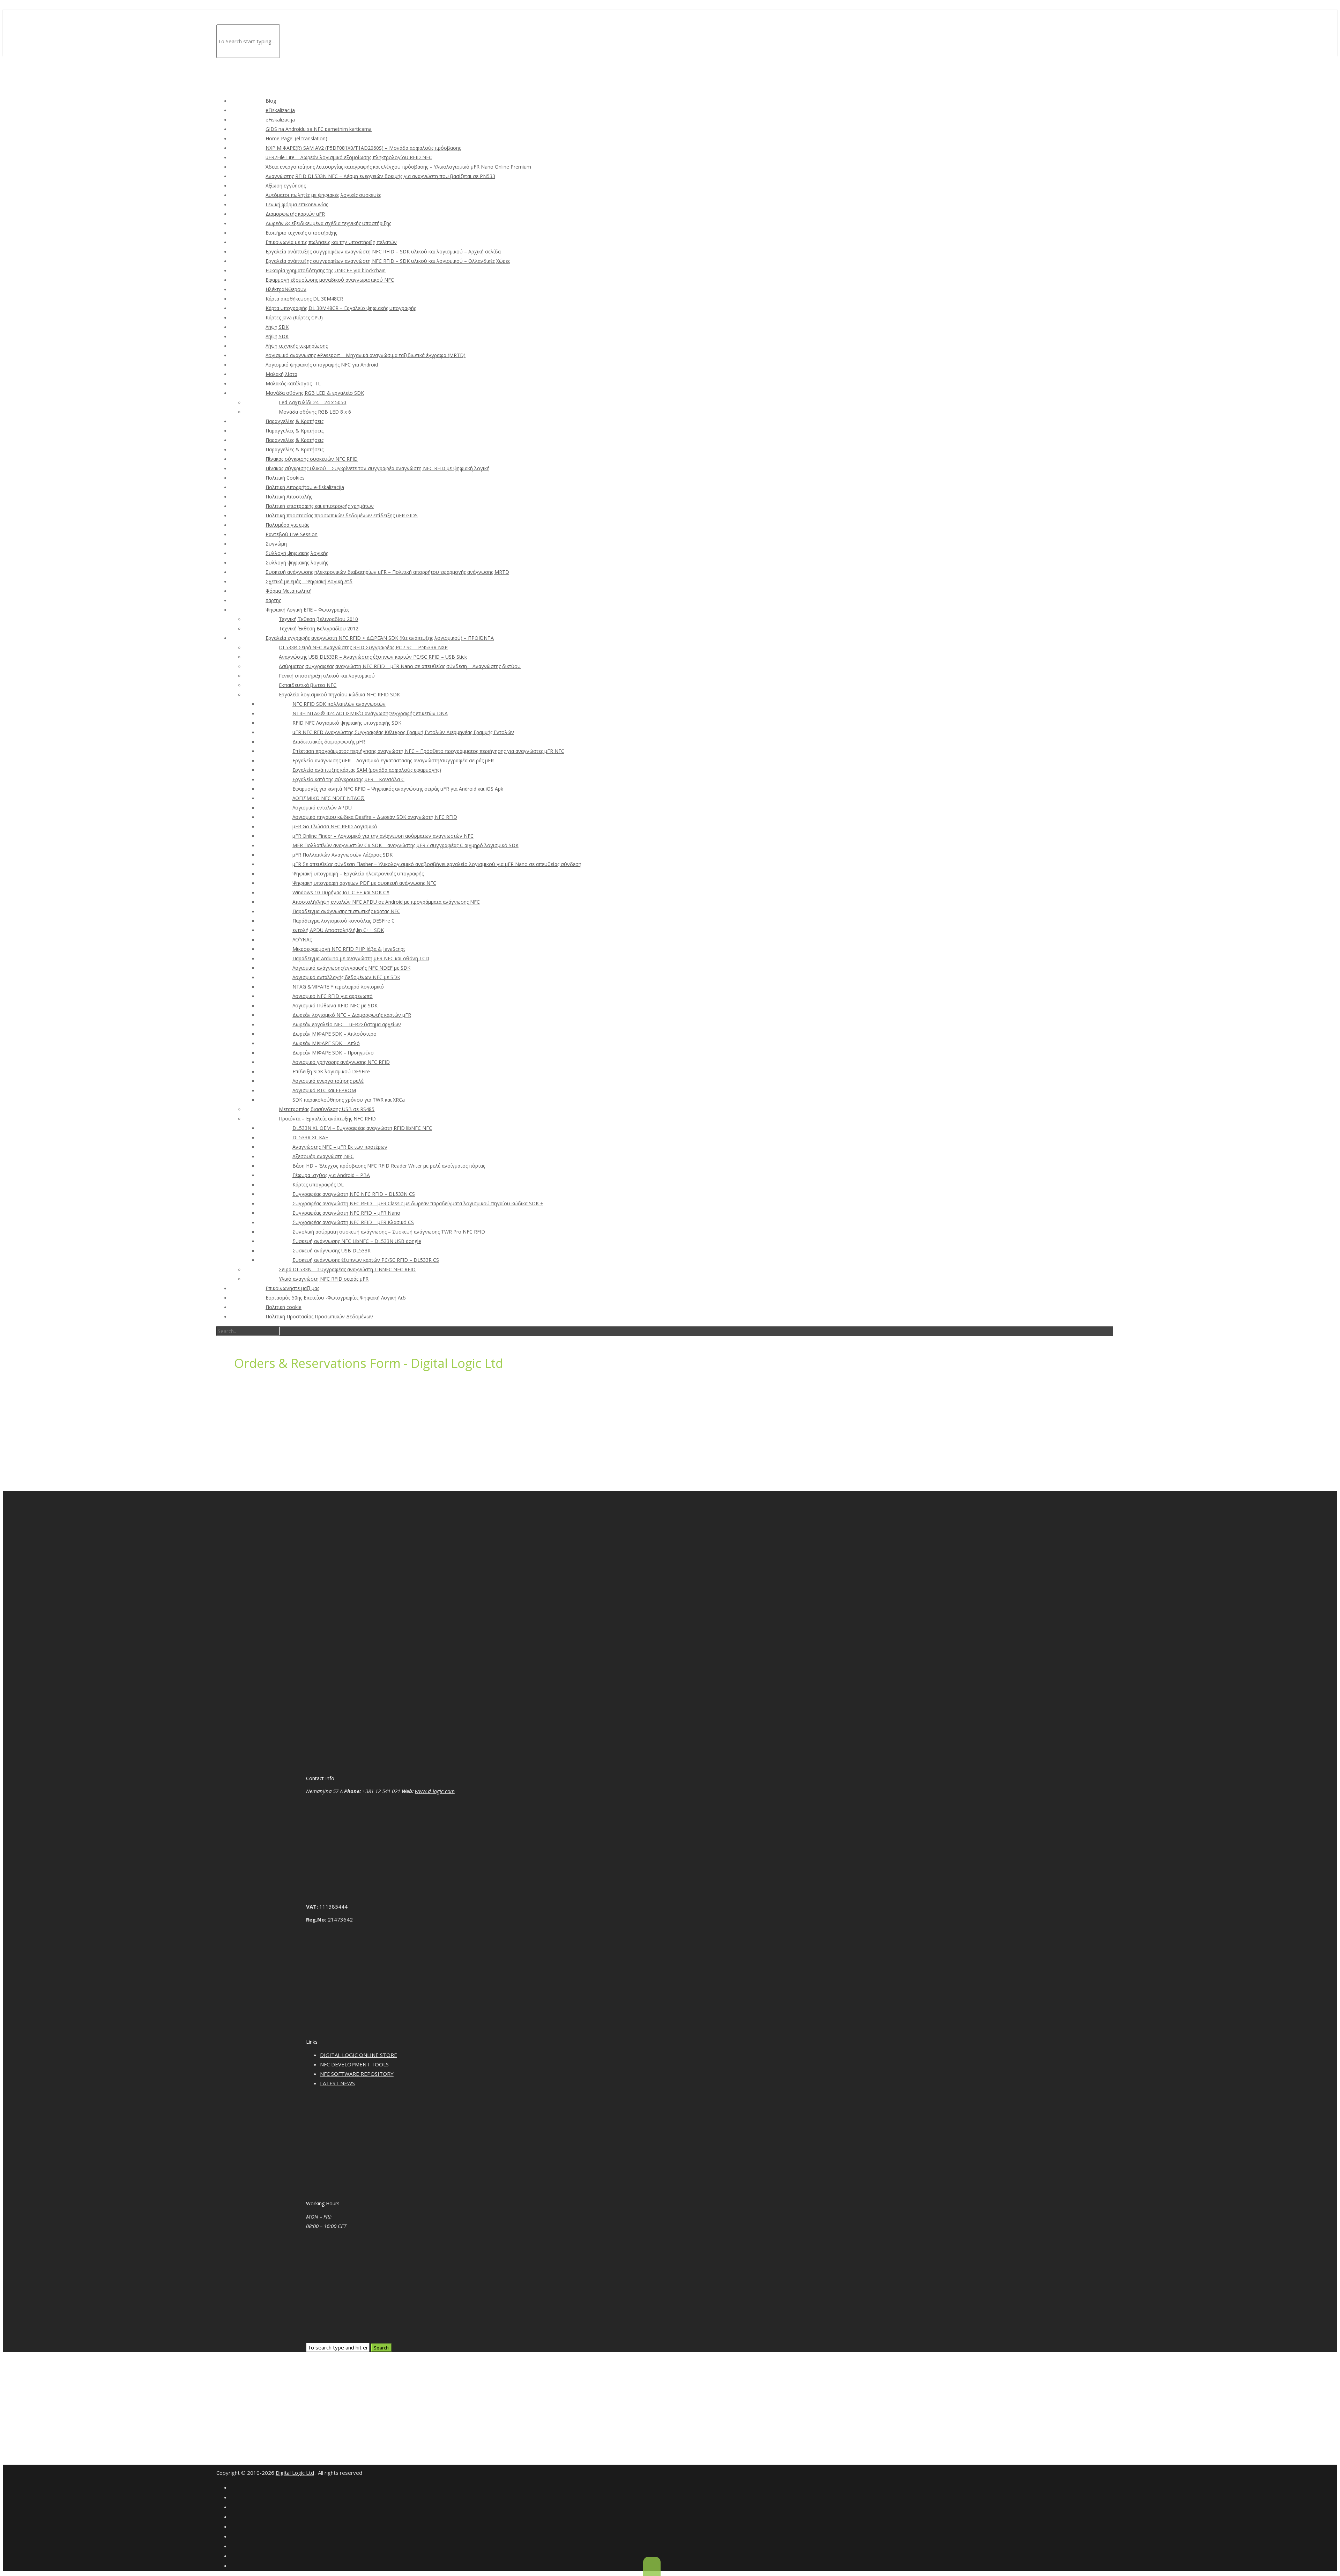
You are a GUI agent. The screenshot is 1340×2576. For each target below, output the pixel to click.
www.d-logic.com (435, 1791)
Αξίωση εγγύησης (286, 186)
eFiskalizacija (280, 110)
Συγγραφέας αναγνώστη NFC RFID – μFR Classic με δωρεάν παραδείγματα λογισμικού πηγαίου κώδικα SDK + (418, 1203)
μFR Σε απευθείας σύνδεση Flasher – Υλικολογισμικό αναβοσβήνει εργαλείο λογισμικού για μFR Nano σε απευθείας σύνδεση (437, 864)
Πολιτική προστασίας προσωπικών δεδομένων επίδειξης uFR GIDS (342, 515)
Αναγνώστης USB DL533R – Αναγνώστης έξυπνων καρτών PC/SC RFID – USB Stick (373, 657)
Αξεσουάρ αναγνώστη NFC (323, 1156)
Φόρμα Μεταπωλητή (289, 591)
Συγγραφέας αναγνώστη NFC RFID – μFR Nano (346, 1213)
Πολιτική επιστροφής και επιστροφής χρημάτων (320, 506)
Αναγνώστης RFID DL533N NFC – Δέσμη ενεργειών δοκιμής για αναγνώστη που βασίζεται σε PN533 (380, 176)
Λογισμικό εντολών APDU (322, 808)
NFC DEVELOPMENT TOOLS (354, 2064)
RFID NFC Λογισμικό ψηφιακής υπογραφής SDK (347, 723)
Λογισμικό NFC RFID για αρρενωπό (333, 996)
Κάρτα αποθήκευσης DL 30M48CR (304, 299)
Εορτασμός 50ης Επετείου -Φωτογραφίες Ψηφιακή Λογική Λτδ (336, 1298)
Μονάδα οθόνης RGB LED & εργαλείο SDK (315, 393)
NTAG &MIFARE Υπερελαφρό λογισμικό (338, 987)
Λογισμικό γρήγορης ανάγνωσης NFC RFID (341, 1062)
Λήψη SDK (277, 327)
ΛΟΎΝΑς (302, 939)
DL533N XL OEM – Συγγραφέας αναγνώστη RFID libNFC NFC (362, 1128)
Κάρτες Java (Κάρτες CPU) (294, 317)
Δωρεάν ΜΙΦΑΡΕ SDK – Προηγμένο (333, 1053)
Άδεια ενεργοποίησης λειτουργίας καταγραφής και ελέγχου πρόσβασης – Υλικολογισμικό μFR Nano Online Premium (398, 167)
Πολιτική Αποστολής (289, 497)
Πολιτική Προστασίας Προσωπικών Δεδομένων (319, 1316)
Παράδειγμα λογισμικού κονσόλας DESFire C (344, 921)
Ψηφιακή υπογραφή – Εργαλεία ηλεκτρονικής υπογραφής (358, 874)
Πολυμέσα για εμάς (287, 525)
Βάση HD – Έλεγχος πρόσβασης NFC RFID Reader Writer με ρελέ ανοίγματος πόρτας (389, 1166)
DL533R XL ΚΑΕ (310, 1137)
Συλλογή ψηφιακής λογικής (297, 553)
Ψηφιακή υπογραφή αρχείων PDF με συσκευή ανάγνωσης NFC (364, 883)
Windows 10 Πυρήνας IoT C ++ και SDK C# (341, 892)
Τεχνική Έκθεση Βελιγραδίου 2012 (319, 628)
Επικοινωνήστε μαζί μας (292, 1288)
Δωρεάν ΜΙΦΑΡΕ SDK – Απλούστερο (334, 1034)
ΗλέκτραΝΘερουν (286, 289)
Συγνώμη (276, 544)
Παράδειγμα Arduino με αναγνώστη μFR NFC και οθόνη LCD (361, 958)
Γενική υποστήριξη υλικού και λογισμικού (327, 676)
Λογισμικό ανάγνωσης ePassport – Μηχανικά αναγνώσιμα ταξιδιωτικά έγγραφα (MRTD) (366, 355)
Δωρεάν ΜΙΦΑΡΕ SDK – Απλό (326, 1043)
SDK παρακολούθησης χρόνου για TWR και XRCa (349, 1100)
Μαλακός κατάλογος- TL (293, 383)
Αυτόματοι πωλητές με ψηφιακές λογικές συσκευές (323, 195)
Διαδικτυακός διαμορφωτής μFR (329, 742)
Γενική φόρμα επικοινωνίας (297, 204)
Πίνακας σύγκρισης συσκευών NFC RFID (312, 459)
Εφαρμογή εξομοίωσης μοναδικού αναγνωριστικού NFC (330, 280)
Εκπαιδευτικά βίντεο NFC (308, 685)
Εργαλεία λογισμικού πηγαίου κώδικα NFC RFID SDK (339, 694)
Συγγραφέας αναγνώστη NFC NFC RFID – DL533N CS (354, 1194)
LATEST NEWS (337, 2083)
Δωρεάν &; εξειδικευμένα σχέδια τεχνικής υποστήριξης (328, 223)
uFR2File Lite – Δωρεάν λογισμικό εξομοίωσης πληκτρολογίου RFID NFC (349, 157)
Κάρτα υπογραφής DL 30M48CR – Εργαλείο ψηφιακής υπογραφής (341, 308)
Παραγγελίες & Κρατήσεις (295, 421)
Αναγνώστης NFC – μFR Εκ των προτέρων (340, 1147)
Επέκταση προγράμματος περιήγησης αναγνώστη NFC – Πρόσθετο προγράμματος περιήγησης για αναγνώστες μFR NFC (428, 751)
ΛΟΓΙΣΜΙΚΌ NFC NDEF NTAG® (329, 798)
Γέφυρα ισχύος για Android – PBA (331, 1175)
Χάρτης (273, 600)
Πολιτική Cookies (285, 478)
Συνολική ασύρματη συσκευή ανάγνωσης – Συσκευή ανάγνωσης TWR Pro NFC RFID (389, 1232)
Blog (271, 101)
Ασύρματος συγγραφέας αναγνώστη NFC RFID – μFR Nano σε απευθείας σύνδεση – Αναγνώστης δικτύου (400, 666)
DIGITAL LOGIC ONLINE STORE (359, 2055)
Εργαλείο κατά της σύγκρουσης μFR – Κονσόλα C (348, 779)
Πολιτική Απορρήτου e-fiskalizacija (305, 487)
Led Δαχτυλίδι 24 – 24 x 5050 (312, 402)
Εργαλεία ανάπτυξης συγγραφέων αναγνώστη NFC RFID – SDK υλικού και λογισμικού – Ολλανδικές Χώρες (388, 261)
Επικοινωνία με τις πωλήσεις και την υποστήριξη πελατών (331, 242)
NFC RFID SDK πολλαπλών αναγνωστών (339, 704)
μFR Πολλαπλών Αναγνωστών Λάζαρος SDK (343, 855)
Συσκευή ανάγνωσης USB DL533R (332, 1250)
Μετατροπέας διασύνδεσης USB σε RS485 (327, 1109)
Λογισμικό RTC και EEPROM (324, 1090)
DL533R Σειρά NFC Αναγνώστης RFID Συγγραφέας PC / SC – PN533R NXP (363, 647)
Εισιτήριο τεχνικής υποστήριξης (301, 233)
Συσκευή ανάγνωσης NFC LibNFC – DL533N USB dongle (357, 1241)
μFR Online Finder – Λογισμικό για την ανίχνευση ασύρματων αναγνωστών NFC (383, 836)
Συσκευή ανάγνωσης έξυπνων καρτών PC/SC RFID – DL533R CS (366, 1260)
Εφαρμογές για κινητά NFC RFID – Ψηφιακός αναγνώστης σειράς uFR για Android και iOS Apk (398, 789)
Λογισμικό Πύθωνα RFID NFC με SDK (335, 1005)
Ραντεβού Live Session (292, 534)
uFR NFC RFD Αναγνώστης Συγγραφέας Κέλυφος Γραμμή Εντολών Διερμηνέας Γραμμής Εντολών (403, 732)
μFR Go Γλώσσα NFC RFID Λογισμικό (335, 826)
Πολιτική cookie (284, 1307)
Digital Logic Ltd (295, 2473)
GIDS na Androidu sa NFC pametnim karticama (319, 129)
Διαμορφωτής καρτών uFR (295, 214)
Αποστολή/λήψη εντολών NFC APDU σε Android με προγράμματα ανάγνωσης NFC (386, 902)
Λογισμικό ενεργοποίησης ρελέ (328, 1081)
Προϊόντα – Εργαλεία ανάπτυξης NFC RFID (327, 1119)
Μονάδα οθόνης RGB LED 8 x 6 (315, 412)
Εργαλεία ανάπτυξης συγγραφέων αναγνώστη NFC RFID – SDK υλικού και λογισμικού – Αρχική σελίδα (383, 251)
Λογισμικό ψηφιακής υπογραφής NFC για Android (322, 365)
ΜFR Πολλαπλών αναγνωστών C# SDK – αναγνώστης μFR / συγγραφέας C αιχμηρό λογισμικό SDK (405, 845)
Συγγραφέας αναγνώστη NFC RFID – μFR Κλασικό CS (353, 1222)
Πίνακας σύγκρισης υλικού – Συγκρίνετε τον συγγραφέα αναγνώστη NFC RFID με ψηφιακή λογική (378, 468)
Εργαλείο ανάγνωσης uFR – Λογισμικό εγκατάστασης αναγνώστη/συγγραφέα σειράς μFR (393, 760)
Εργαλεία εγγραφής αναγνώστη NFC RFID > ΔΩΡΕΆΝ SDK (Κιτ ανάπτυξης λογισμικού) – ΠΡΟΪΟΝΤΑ (380, 638)
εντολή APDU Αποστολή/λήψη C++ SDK (338, 930)
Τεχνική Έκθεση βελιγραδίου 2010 (318, 619)
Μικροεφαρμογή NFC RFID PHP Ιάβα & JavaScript (349, 949)
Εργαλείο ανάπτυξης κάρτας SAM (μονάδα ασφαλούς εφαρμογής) (367, 770)
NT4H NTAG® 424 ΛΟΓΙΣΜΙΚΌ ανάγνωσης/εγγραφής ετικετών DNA (370, 713)
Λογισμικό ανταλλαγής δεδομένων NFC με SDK (346, 977)
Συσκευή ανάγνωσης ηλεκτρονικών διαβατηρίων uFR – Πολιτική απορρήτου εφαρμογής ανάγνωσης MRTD (387, 572)
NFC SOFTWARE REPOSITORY (357, 2074)
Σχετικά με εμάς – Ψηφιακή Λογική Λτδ (309, 581)
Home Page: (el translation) (296, 138)
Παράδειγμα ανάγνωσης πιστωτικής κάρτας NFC (346, 911)
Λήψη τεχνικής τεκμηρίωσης (297, 346)
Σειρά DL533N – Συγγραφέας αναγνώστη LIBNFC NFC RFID (347, 1269)
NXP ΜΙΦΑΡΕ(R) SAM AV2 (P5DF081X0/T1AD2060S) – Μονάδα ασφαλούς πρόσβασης (363, 148)
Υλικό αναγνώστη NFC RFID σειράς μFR (324, 1279)
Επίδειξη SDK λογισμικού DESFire (331, 1071)
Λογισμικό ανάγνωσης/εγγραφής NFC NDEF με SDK (351, 968)
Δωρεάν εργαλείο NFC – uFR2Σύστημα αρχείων (347, 1024)
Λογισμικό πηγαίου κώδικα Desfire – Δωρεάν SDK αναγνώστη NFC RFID (375, 817)
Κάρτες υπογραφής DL (318, 1185)
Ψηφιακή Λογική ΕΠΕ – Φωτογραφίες (307, 610)
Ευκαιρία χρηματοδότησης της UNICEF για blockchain (326, 270)
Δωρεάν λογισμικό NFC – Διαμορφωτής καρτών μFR (352, 1015)
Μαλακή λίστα (281, 374)
